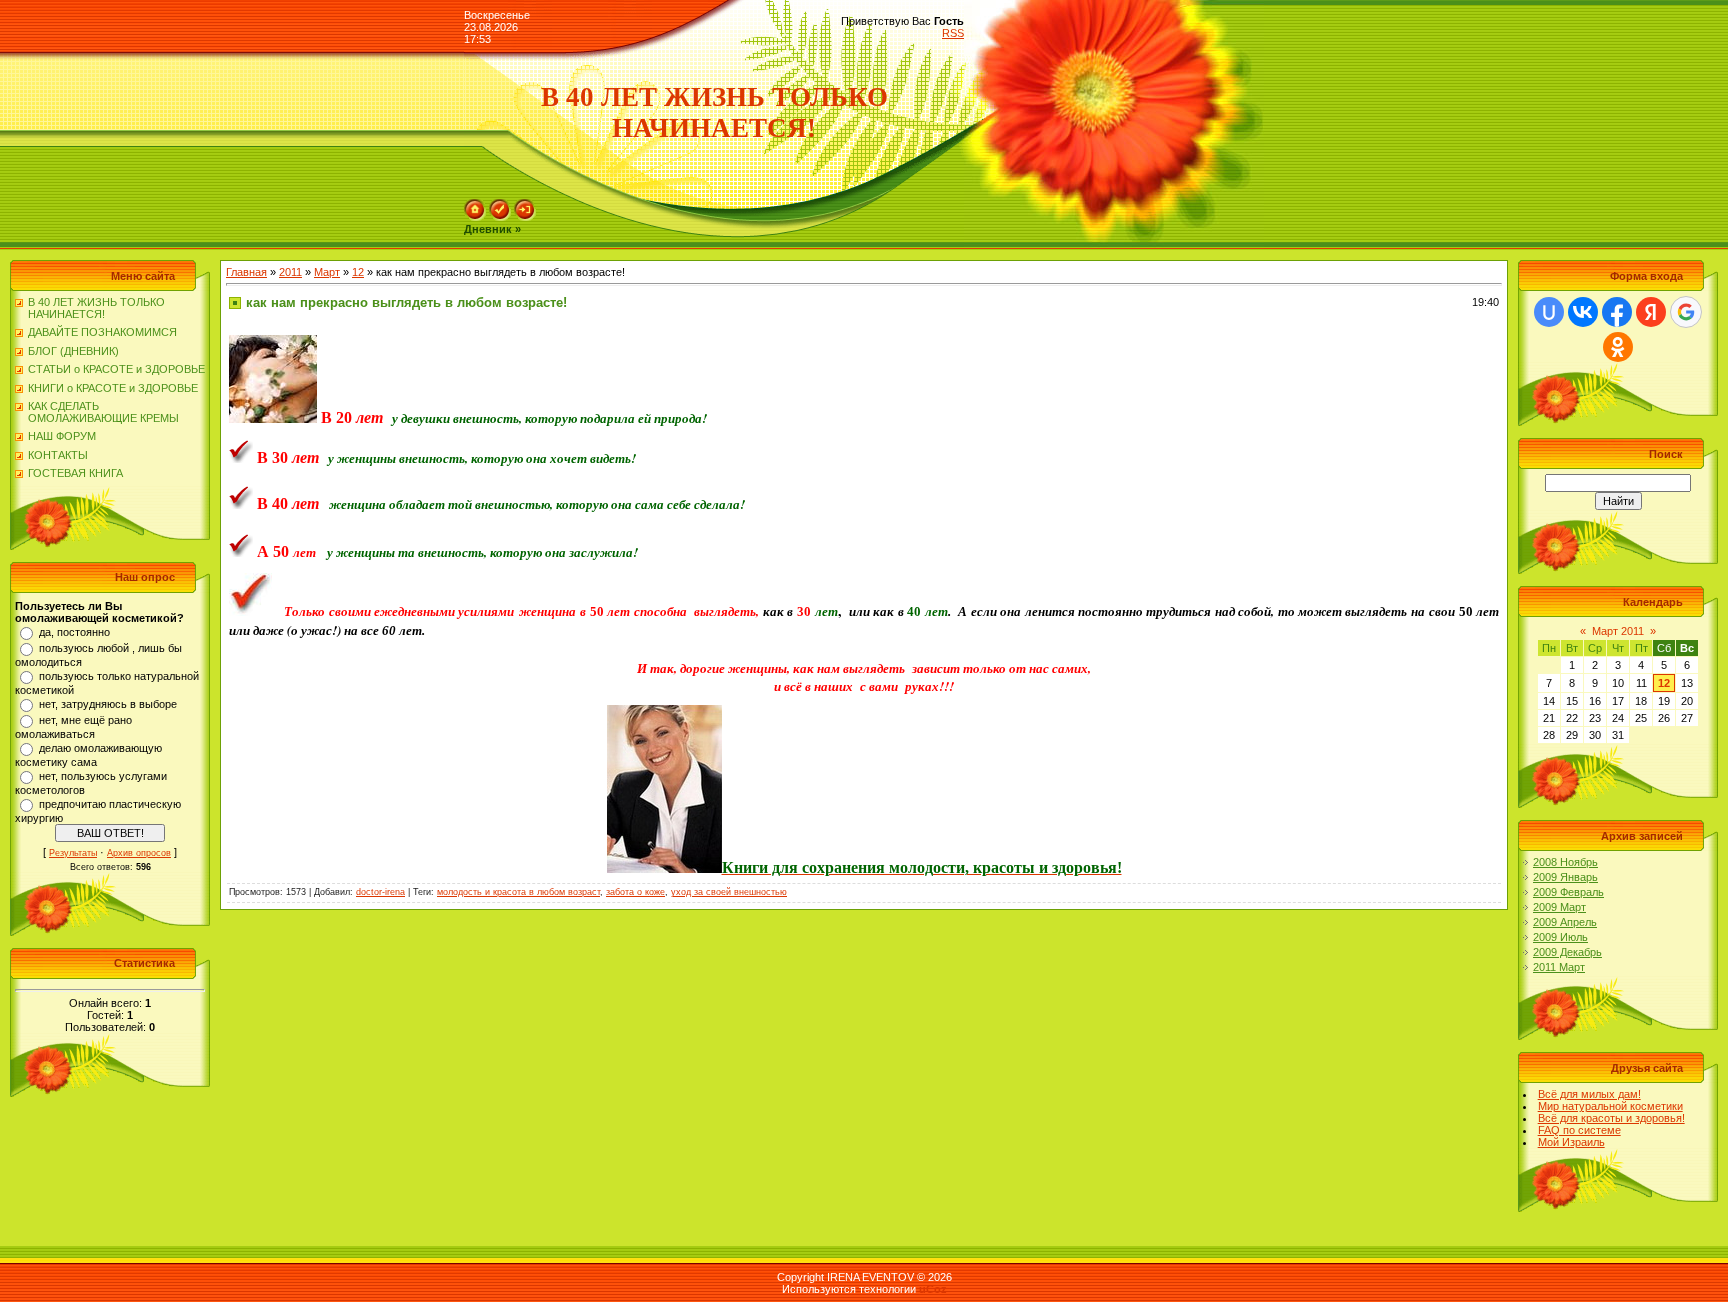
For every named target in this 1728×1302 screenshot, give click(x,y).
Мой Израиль (1571, 1142)
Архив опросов (139, 853)
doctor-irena (380, 892)
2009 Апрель (1565, 922)
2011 (290, 272)
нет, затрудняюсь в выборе (108, 704)
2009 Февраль (1568, 892)
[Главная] (475, 217)
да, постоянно (74, 632)
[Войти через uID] (1549, 312)
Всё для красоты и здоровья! (1611, 1118)
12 (358, 272)
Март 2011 (1618, 631)
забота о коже (635, 892)
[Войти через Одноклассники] (1618, 347)
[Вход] (525, 217)
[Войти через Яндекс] (1651, 312)
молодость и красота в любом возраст (518, 892)
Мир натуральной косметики (1610, 1106)
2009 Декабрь (1567, 952)
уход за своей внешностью (729, 892)
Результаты (73, 853)
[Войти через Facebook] (1617, 312)
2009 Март (1559, 907)
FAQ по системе (1579, 1130)
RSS (953, 33)
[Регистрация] (500, 217)
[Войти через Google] (1686, 312)
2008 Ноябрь (1565, 862)
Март (327, 272)
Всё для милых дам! (1589, 1094)
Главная (246, 272)
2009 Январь (1565, 877)
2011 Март (1559, 967)
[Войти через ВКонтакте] (1583, 312)
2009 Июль (1560, 937)
